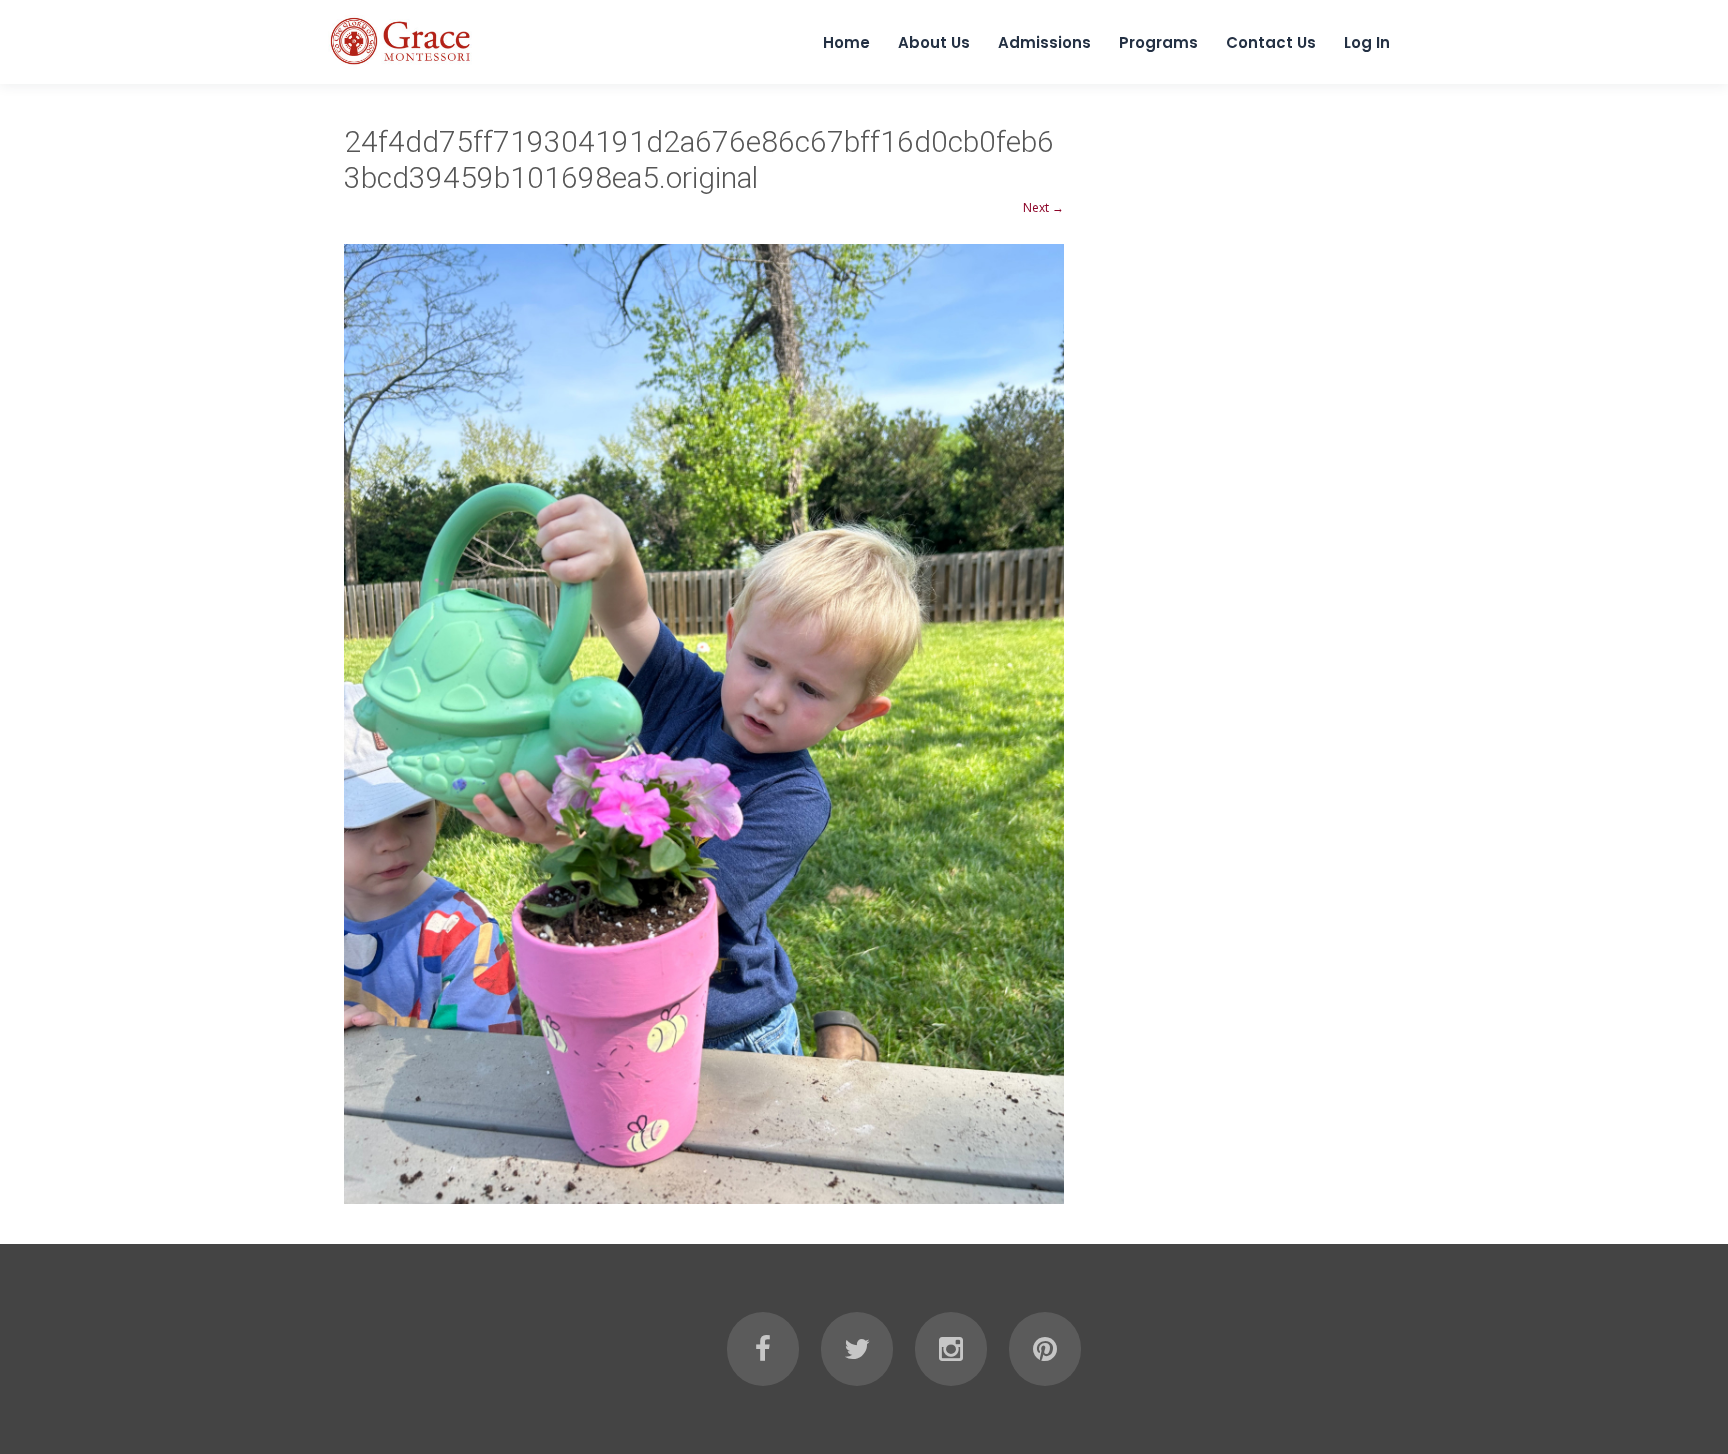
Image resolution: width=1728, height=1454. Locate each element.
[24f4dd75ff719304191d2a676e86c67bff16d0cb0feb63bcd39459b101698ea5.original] (704, 724)
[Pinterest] (1045, 1349)
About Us (934, 42)
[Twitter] (857, 1349)
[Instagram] (951, 1349)
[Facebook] (763, 1349)
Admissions (1044, 42)
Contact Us (1271, 42)
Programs (1158, 42)
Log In (1367, 42)
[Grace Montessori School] (401, 66)
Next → (1043, 207)
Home (846, 42)
